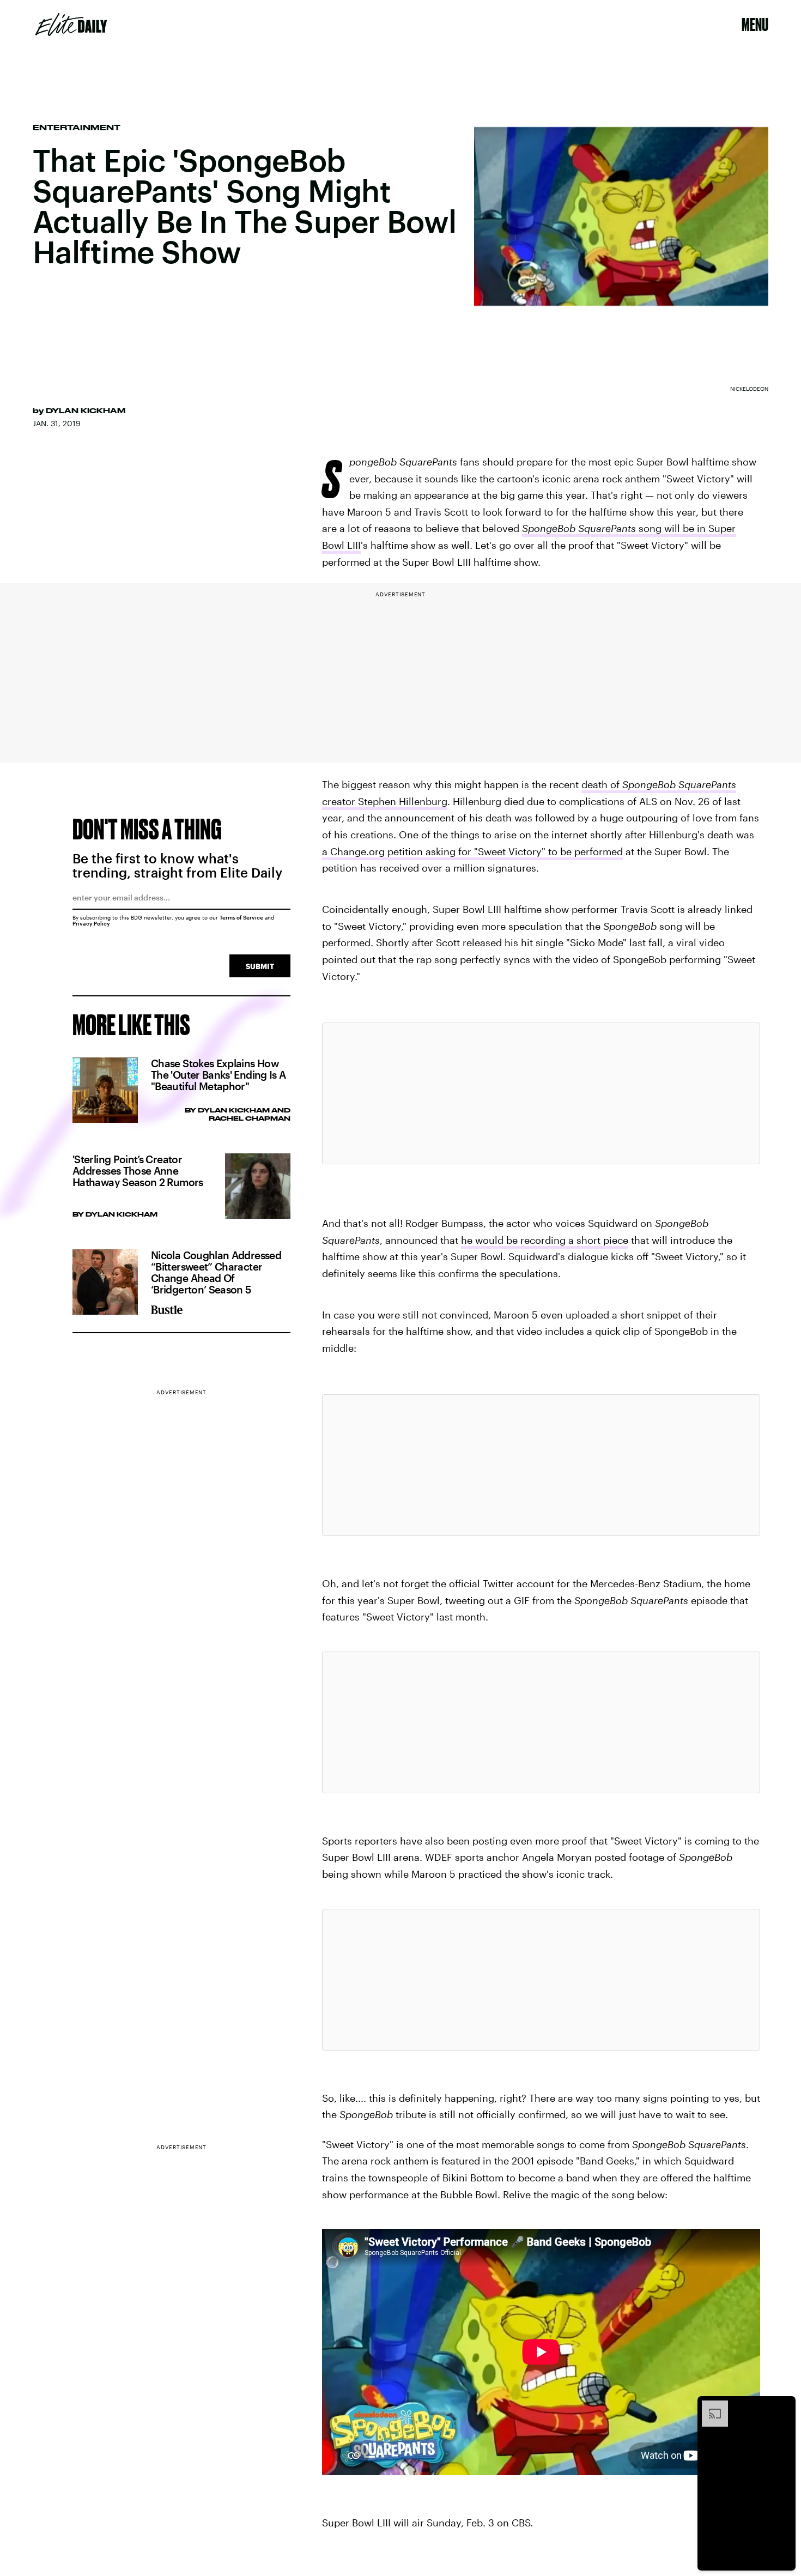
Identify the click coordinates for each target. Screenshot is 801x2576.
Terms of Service (241, 917)
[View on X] (541, 1093)
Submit (260, 966)
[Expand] (709, 2406)
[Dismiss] (784, 2406)
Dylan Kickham (86, 410)
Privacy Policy (91, 923)
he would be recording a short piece (545, 1240)
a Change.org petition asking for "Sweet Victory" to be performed (472, 851)
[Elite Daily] (71, 25)
